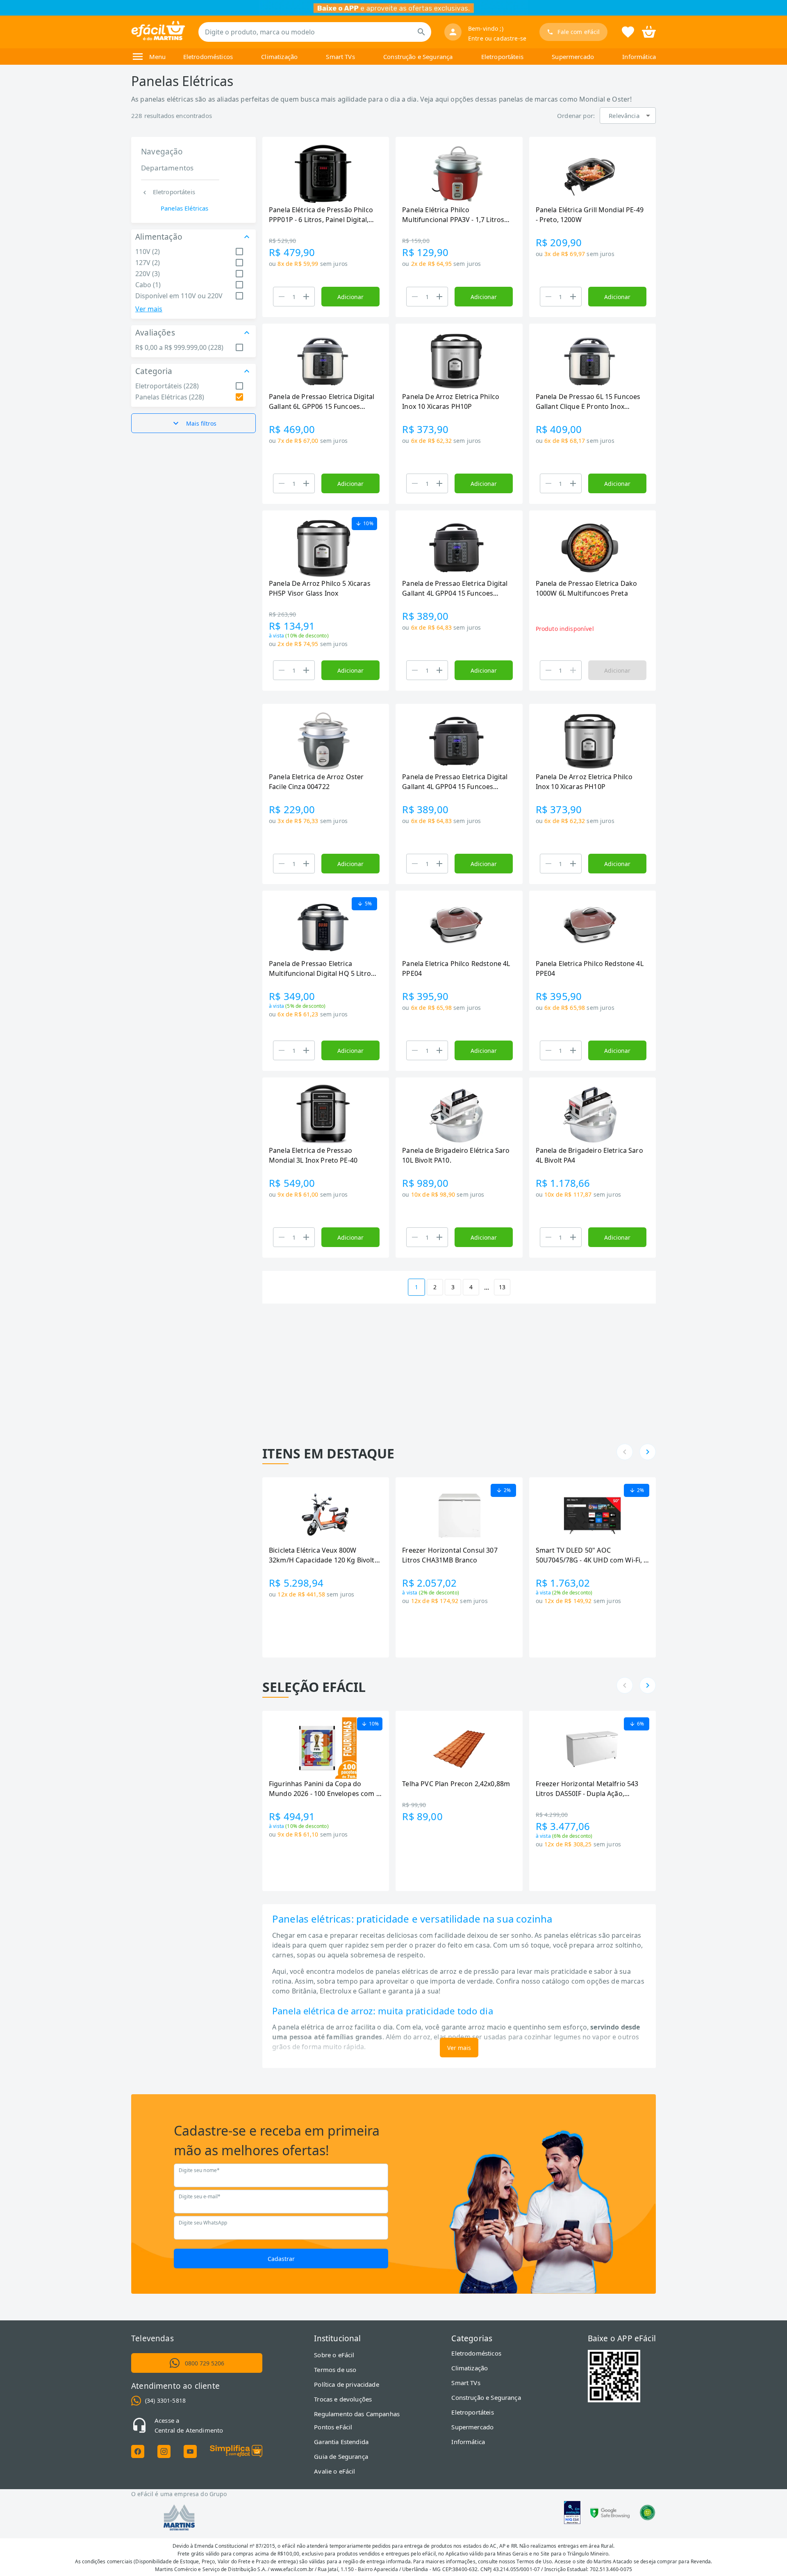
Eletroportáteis (502, 57)
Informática (639, 57)
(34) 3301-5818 (165, 2400)
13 (502, 1287)
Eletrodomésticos (208, 57)
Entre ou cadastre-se (497, 38)
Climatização (279, 57)
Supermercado (573, 57)
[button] (628, 116)
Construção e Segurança (418, 57)
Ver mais (149, 309)
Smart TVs (340, 57)
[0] (649, 31)
